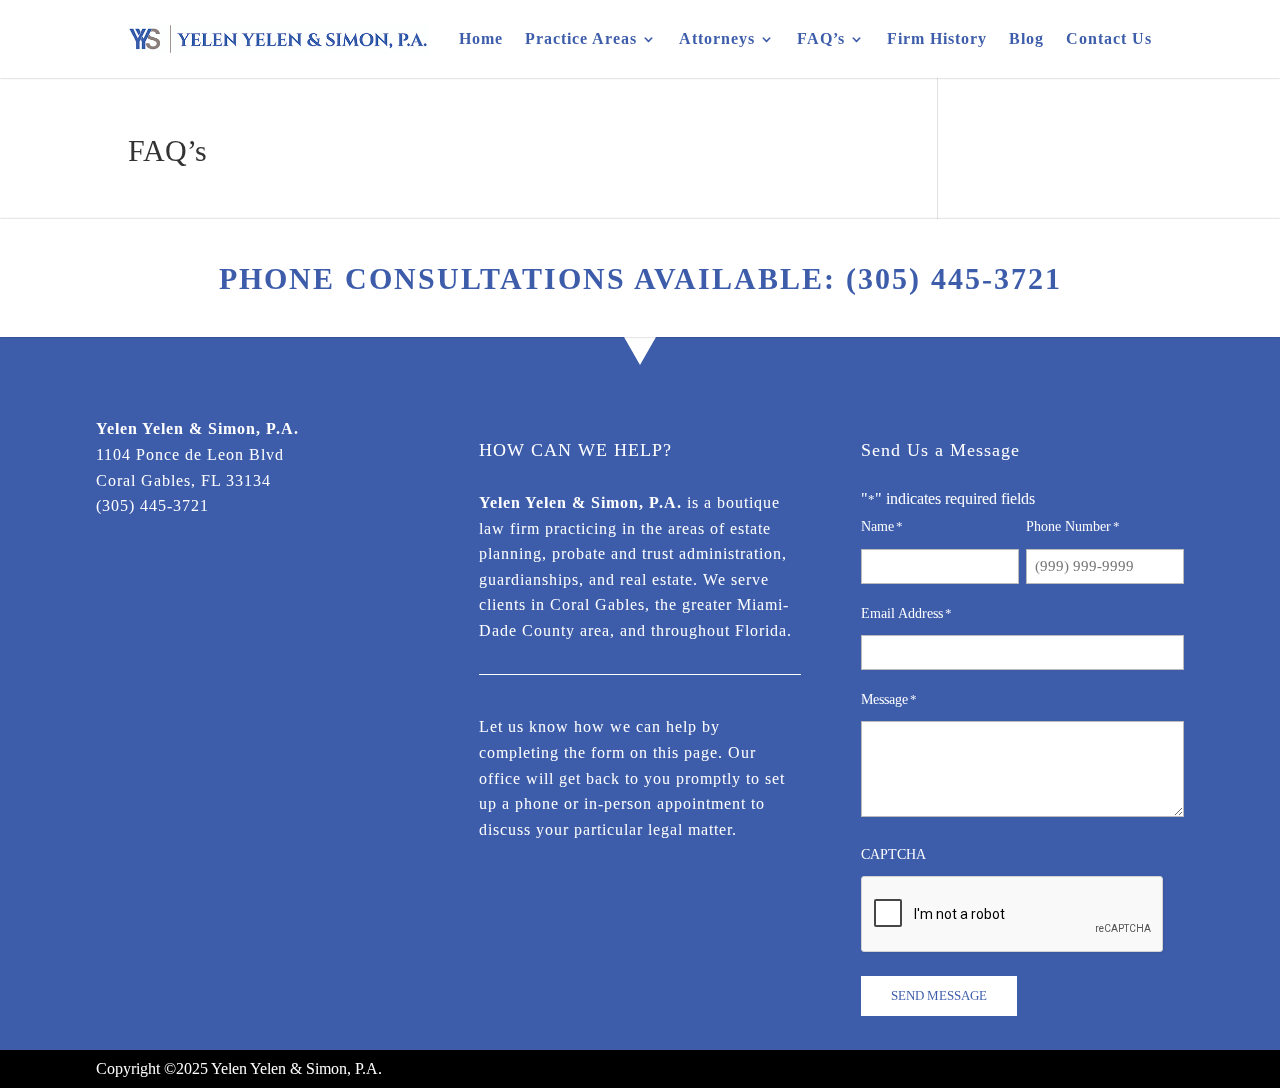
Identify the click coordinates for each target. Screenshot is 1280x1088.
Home (481, 38)
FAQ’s (821, 38)
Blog (1026, 38)
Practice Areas (581, 38)
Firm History (937, 38)
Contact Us (1109, 38)
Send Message (939, 995)
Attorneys (717, 38)
